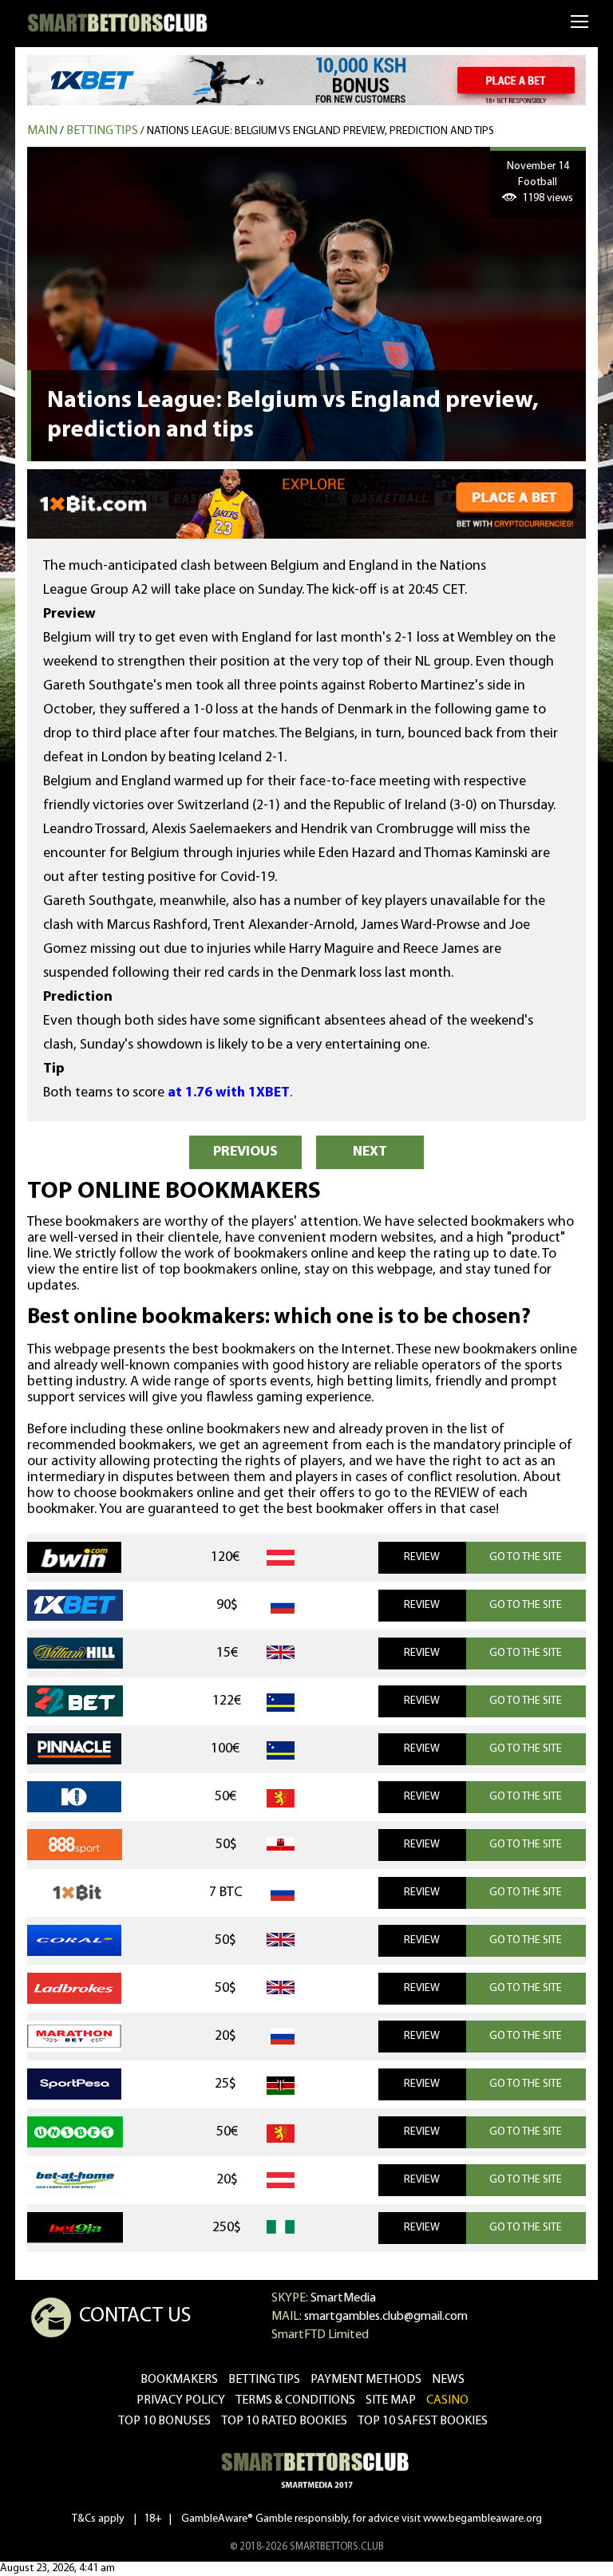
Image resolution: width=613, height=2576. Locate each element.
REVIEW (422, 1557)
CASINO (447, 2400)
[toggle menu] (580, 21)
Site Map (391, 2400)
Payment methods (366, 2380)
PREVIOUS (245, 1152)
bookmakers (179, 2380)
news (448, 2380)
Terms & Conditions (295, 2400)
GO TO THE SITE (526, 1557)
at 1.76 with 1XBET (229, 1093)
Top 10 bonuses (164, 2421)
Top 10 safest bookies (423, 2421)
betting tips (264, 2380)
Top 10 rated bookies (284, 2421)
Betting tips (102, 131)
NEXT (370, 1152)
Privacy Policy (181, 2400)
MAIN (42, 131)
